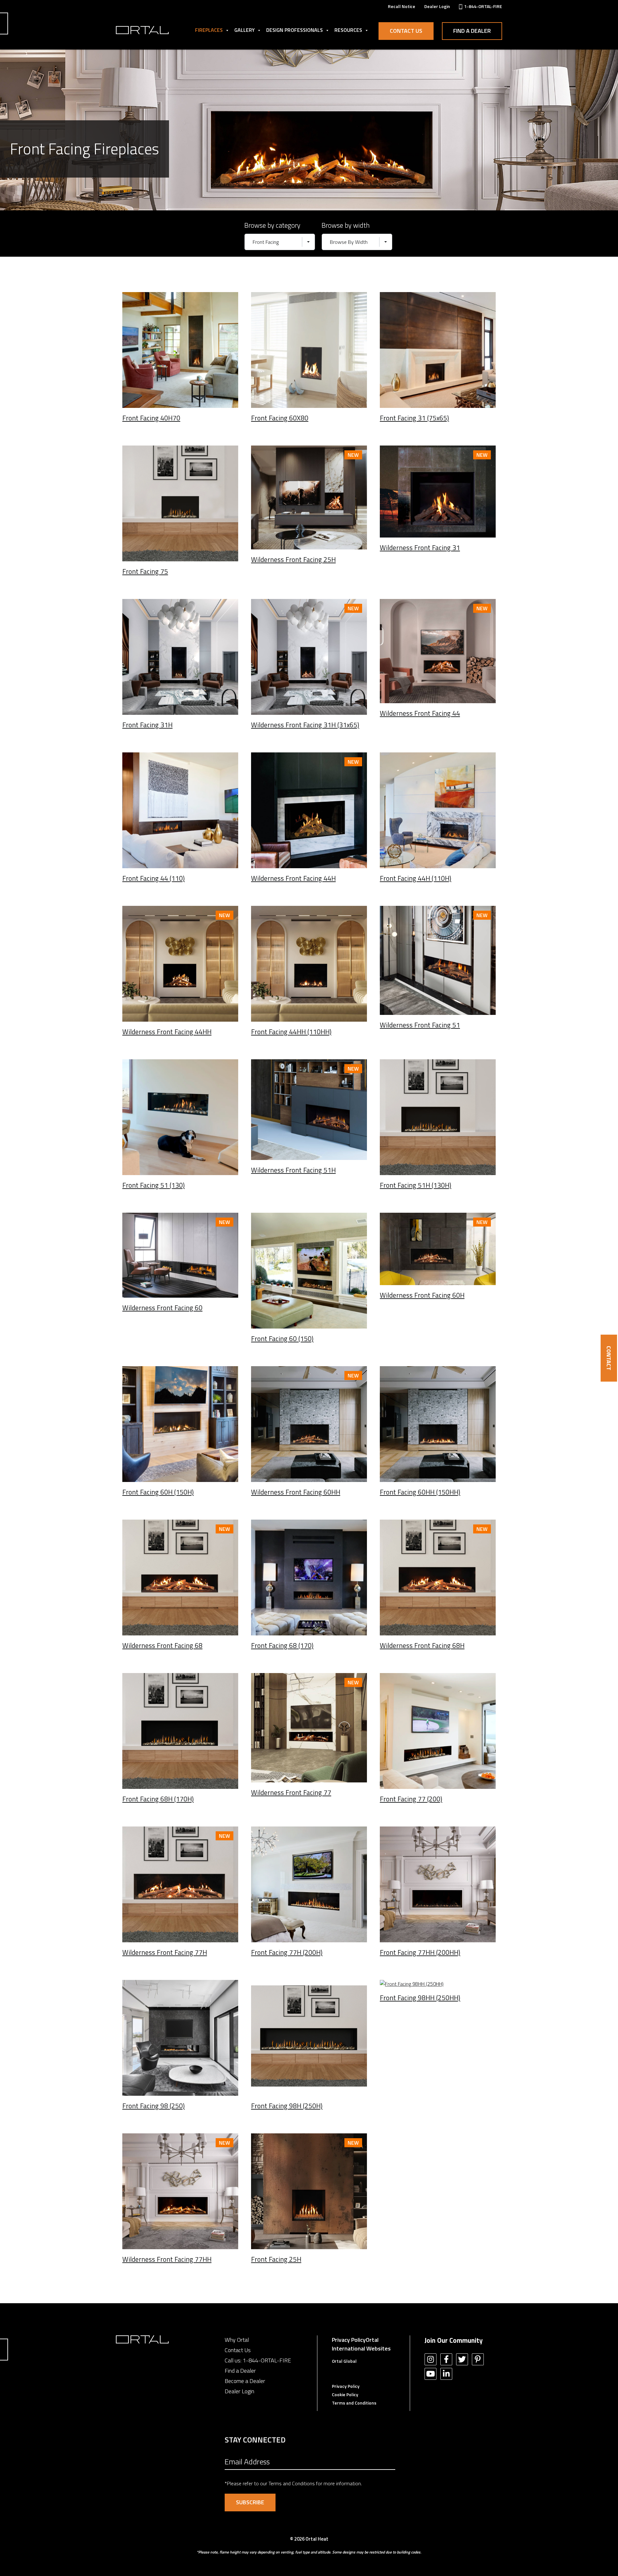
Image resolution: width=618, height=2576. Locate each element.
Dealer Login (239, 2391)
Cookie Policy (345, 2394)
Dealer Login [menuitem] (437, 6)
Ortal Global (344, 2361)
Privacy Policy (349, 2340)
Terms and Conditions (354, 2403)
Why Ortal (237, 2340)
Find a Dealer (472, 31)
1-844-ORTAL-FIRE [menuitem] (483, 6)
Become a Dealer (245, 2381)
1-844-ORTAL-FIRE (267, 2360)
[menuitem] (402, 6)
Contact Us (406, 31)
